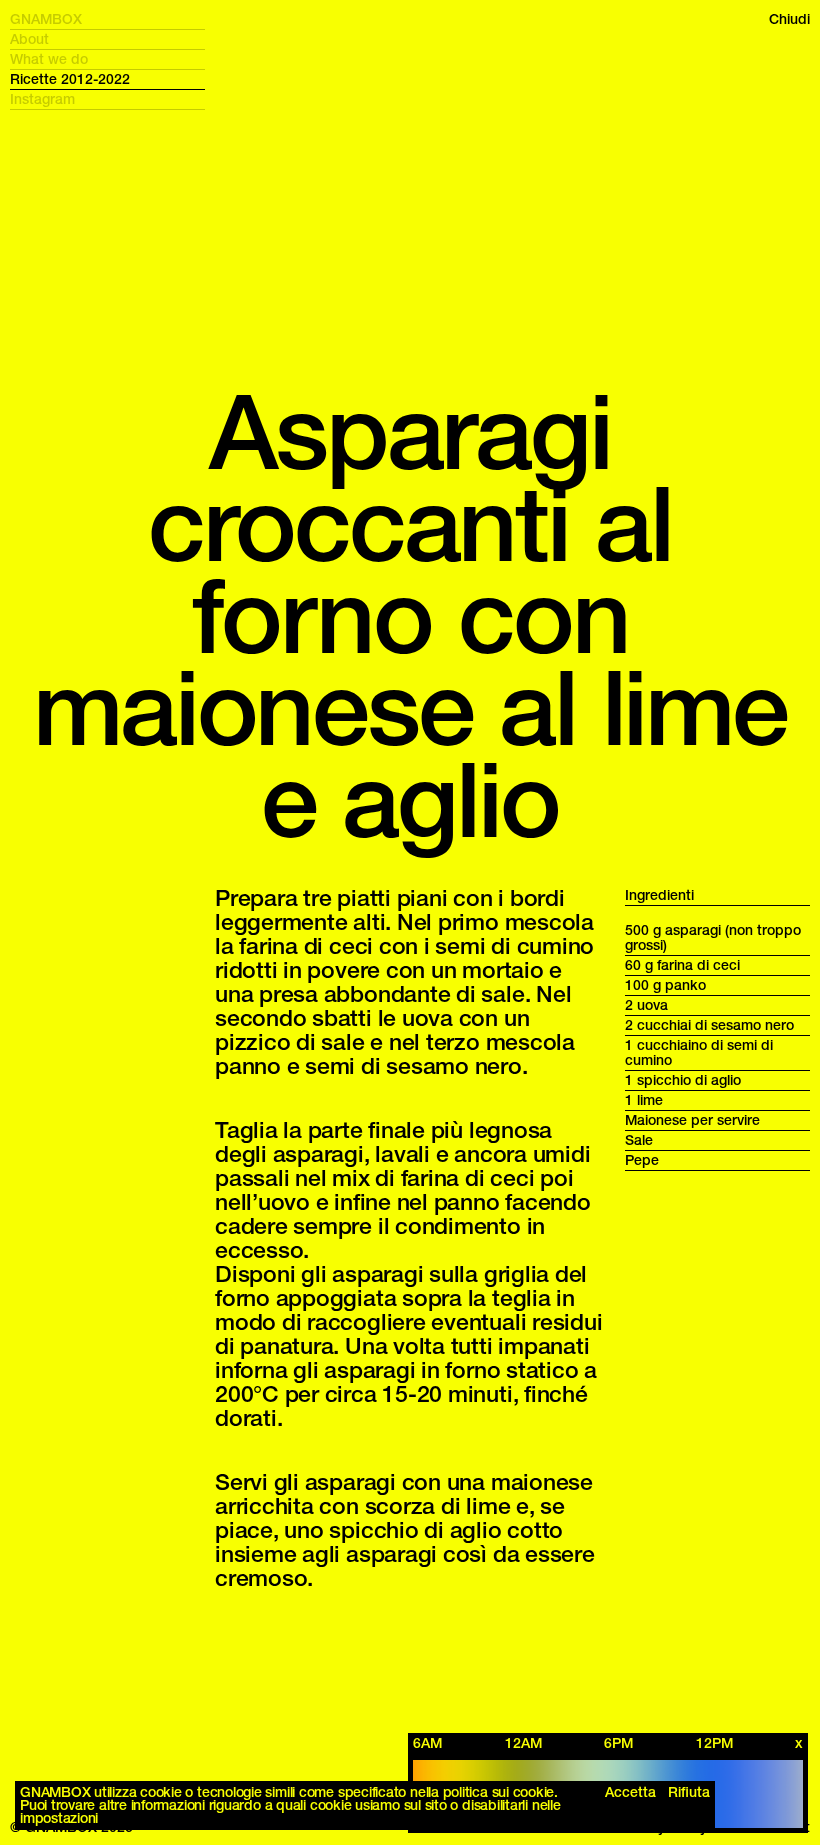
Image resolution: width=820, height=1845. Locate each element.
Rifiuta (689, 1792)
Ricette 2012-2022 (70, 79)
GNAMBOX (46, 19)
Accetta (630, 1792)
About (29, 39)
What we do (49, 59)
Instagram (42, 99)
